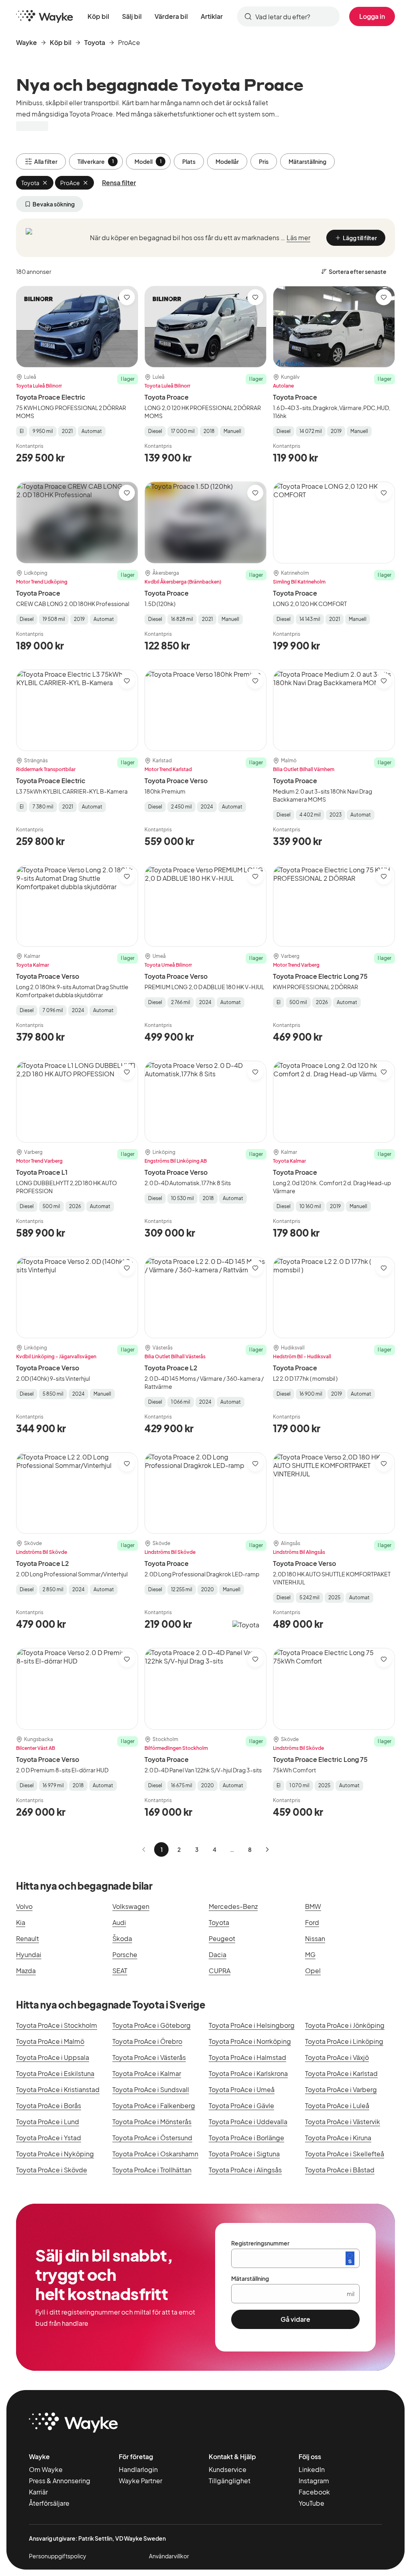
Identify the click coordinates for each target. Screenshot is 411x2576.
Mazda (26, 1971)
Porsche (125, 1954)
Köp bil (98, 16)
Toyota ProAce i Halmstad (247, 2057)
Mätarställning (307, 161)
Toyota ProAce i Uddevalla (248, 2122)
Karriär (38, 2492)
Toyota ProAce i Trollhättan (152, 2170)
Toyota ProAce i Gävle (241, 2106)
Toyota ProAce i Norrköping (250, 2041)
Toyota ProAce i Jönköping (345, 2025)
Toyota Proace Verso (176, 781)
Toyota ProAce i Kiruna (338, 2138)
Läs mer (298, 238)
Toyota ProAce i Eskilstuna (55, 2073)
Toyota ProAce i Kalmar (147, 2073)
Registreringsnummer (260, 2243)
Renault (27, 1938)
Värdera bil (171, 16)
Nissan (315, 1938)
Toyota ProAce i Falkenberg (154, 2106)
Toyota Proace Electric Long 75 (320, 976)
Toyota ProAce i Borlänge (246, 2138)
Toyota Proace (167, 397)
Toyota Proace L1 (42, 1172)
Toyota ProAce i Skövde (52, 2170)
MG (310, 1954)
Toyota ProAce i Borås (49, 2106)
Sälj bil (132, 16)
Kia (21, 1922)
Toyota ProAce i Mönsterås (152, 2122)
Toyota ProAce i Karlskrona (248, 2073)
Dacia (218, 1954)
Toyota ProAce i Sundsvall (151, 2089)
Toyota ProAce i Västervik (343, 2122)
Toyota (95, 42)
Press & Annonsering (60, 2481)
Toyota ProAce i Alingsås (245, 2170)
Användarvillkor (169, 2556)
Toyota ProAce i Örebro (147, 2041)
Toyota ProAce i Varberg (341, 2089)
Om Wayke (46, 2469)
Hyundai (29, 1954)
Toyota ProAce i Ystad (49, 2138)
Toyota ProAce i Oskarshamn (155, 2154)
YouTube (311, 2503)
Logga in (372, 16)
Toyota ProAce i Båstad (340, 2170)
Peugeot (222, 1938)
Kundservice (228, 2469)
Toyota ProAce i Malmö (50, 2041)
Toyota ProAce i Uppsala (53, 2057)
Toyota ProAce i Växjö (337, 2057)
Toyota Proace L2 (171, 1368)
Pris (264, 161)
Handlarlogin (138, 2469)
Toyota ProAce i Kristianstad (58, 2089)
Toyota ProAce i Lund (48, 2122)
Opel (313, 1971)
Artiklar (212, 16)
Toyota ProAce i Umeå (242, 2089)
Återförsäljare (49, 2503)
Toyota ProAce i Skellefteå (345, 2154)
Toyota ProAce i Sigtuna (244, 2154)
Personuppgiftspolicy (58, 2556)
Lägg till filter (360, 238)
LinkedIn (312, 2469)
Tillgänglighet (230, 2481)
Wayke (26, 42)
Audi (119, 1922)
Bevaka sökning (54, 204)
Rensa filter (119, 183)
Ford (312, 1922)
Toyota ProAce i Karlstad (341, 2073)
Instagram (314, 2481)
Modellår (227, 161)
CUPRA (220, 1971)
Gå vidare (295, 2319)
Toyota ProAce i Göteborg (152, 2025)
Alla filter (46, 161)
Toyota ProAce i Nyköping (55, 2154)
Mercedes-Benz (233, 1906)
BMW (313, 1906)
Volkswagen (131, 1906)
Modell (148, 161)
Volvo (24, 1906)
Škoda (122, 1938)
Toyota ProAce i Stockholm (57, 2025)
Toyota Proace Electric (51, 397)
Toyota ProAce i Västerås (149, 2057)
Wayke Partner (140, 2481)
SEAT (120, 1971)
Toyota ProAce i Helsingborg (252, 2025)
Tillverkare (96, 161)
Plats (189, 161)
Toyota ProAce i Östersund (152, 2138)
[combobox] (288, 16)
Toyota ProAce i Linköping (344, 2041)
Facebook (314, 2492)
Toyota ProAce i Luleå (337, 2106)
